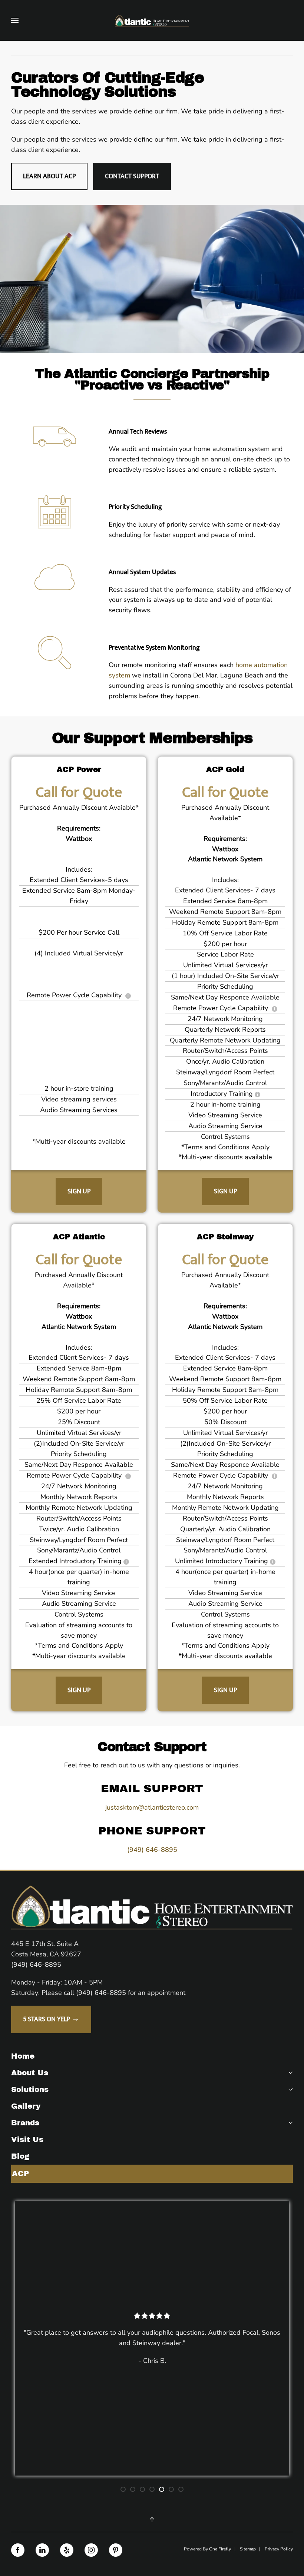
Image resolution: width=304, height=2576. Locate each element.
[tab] (123, 2489)
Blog (20, 2156)
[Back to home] (152, 20)
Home (23, 2056)
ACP (20, 2174)
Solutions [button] (30, 2089)
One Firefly (220, 2549)
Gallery (26, 2106)
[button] (15, 20)
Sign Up (79, 1191)
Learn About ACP (49, 176)
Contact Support (132, 176)
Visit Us (27, 2139)
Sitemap (248, 2549)
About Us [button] (30, 2073)
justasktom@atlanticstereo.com (152, 1807)
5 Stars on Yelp (47, 2019)
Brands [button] (25, 2123)
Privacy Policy (279, 2549)
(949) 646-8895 (152, 1850)
